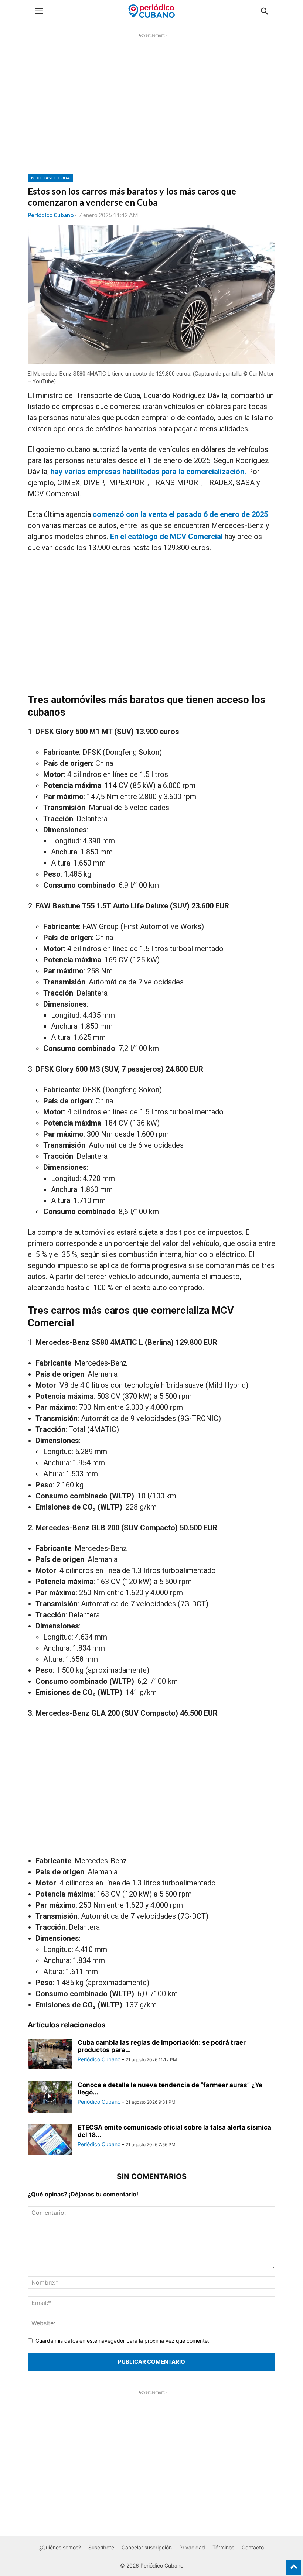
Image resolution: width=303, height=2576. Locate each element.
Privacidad (192, 2547)
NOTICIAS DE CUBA (50, 178)
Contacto (253, 2547)
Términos (223, 2547)
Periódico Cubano (51, 215)
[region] (151, 109)
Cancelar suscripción (147, 2547)
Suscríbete (101, 2547)
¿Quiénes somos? (60, 2547)
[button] (39, 11)
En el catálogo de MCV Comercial (166, 537)
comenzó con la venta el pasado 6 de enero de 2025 (180, 514)
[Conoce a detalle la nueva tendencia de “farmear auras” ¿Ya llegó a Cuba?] (50, 2098)
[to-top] (294, 2564)
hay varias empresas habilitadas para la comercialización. (148, 472)
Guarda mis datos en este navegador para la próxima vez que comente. (122, 2341)
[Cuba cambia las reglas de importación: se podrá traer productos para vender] (50, 2054)
